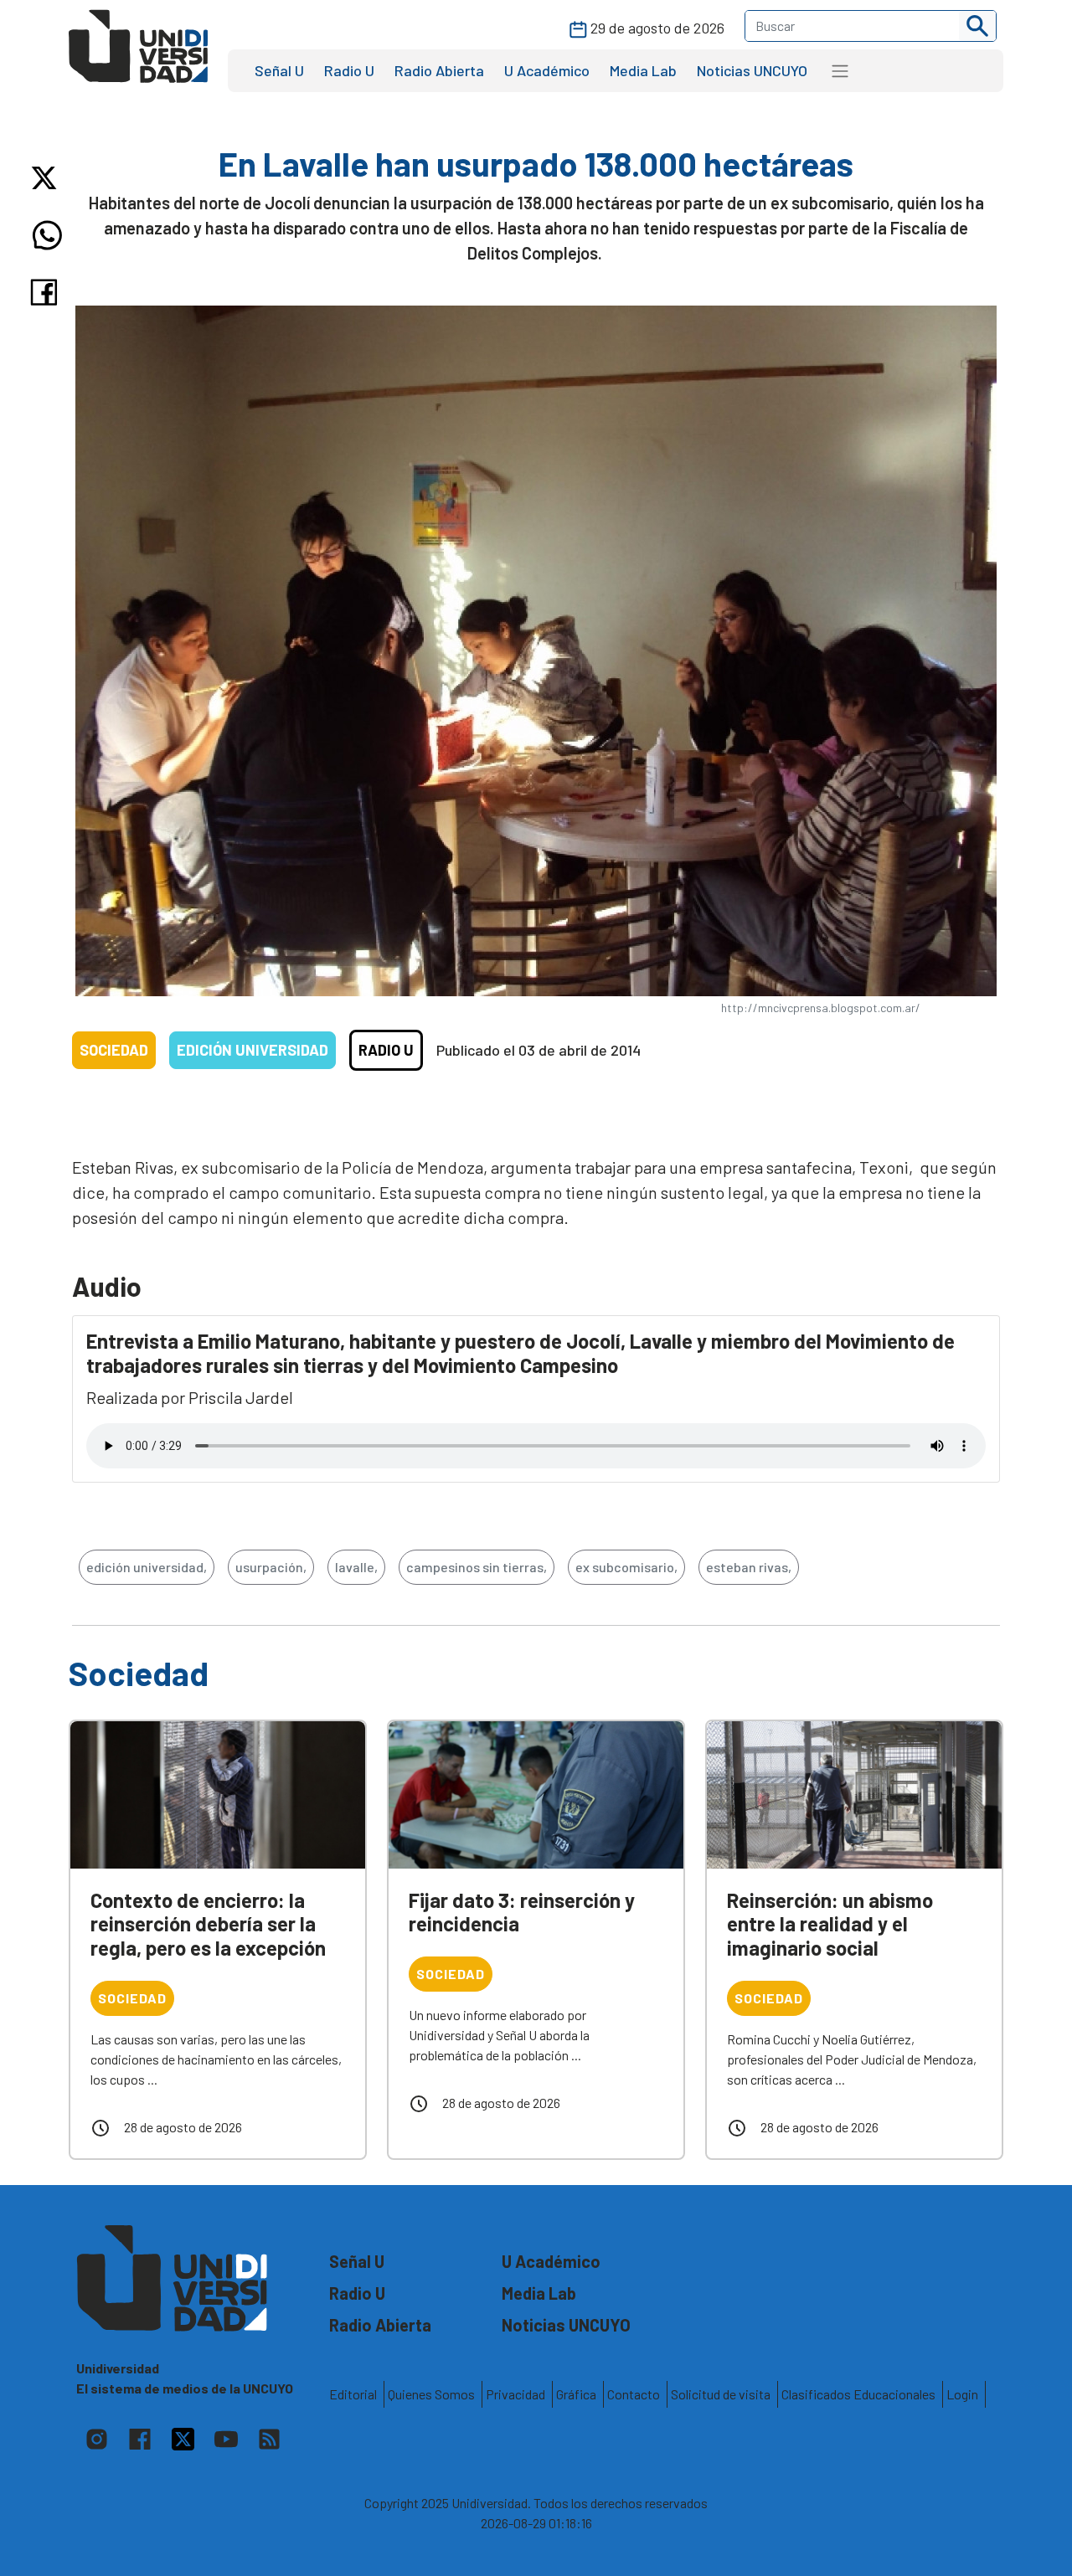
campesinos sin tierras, (477, 1567)
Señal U (279, 70)
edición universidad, (147, 1567)
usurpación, (271, 1567)
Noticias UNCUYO (752, 70)
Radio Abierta (439, 70)
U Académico (547, 70)
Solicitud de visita (721, 2394)
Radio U (349, 70)
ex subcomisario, (626, 1567)
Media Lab (643, 70)
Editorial (353, 2394)
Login (962, 2394)
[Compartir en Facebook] (47, 292)
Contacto (634, 2394)
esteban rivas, (749, 1567)
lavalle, (356, 1567)
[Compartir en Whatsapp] (47, 235)
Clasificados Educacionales (858, 2394)
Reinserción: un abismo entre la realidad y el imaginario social (830, 1924)
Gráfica (576, 2394)
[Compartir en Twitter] (47, 178)
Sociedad (114, 1050)
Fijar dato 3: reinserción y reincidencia (522, 1912)
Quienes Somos (431, 2394)
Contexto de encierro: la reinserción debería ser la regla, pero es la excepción (208, 1924)
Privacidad (515, 2394)
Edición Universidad (253, 1050)
